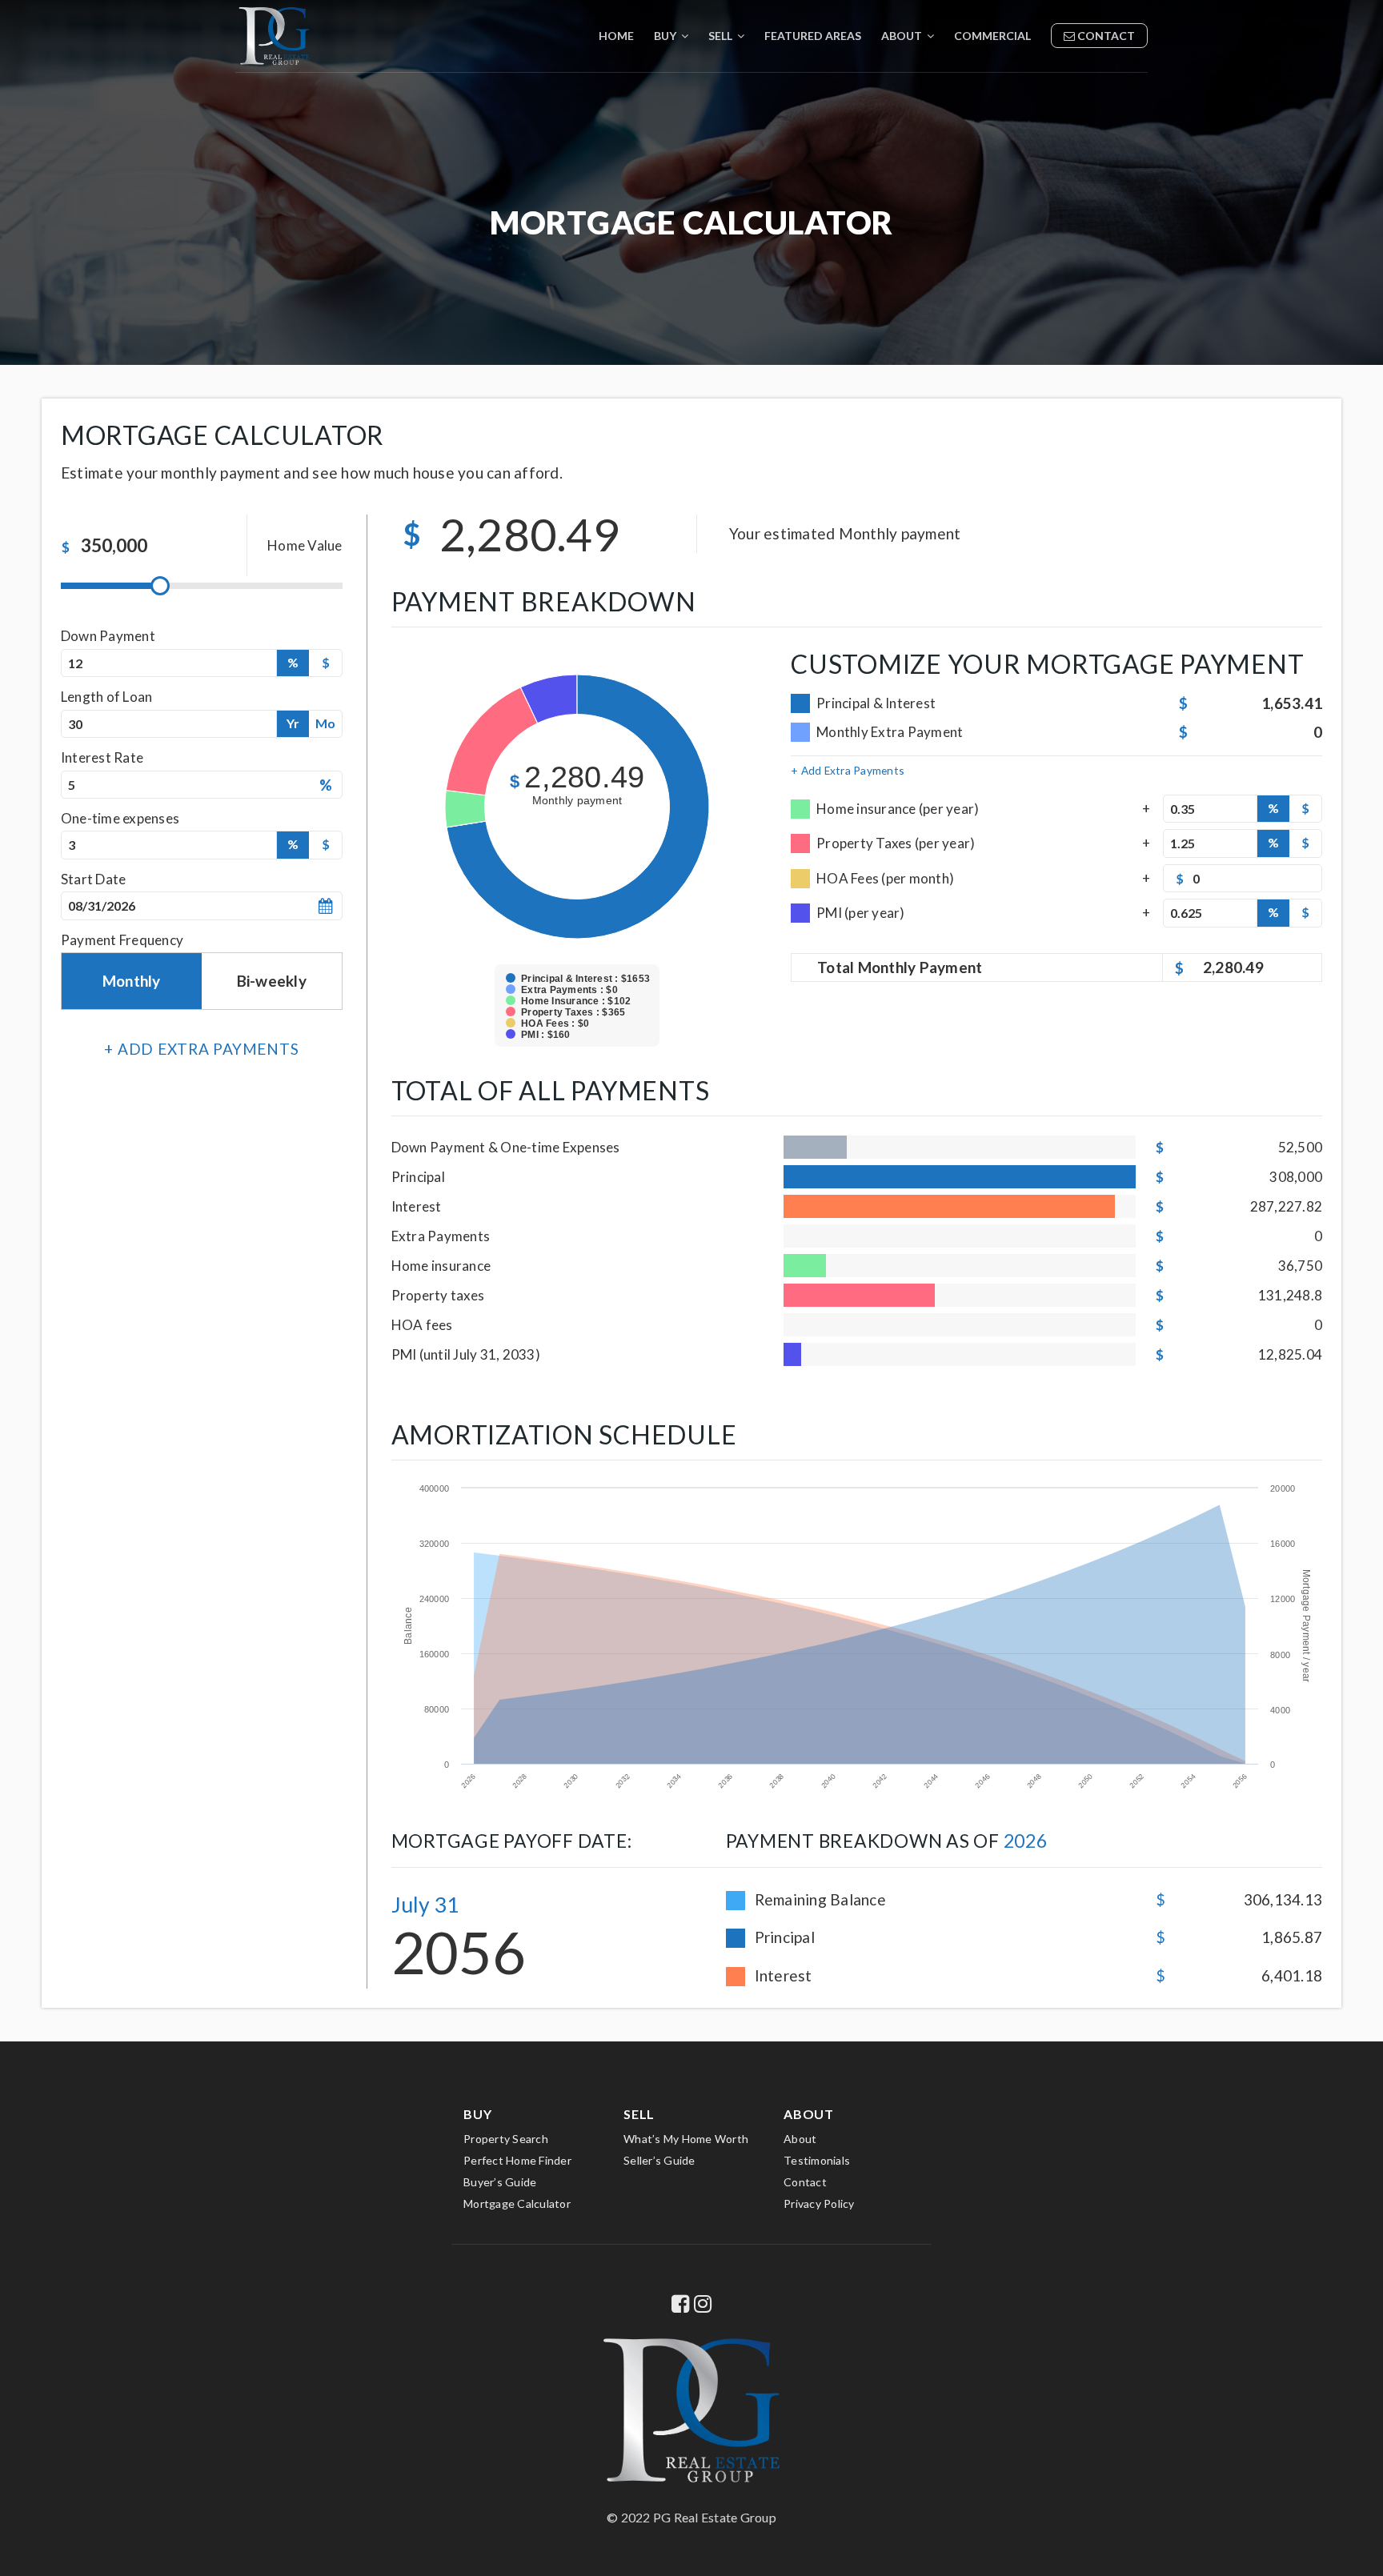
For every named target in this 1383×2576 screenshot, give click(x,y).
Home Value (305, 545)
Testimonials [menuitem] (817, 2160)
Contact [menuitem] (1105, 36)
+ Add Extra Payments (848, 770)
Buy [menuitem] (666, 36)
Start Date (94, 879)
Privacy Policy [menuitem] (819, 2203)
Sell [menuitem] (722, 36)
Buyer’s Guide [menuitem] (500, 2182)
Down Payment (108, 636)
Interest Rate (102, 757)
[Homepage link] (274, 36)
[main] (691, 1021)
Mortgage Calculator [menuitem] (517, 2203)
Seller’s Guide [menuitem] (659, 2160)
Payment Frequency (122, 940)
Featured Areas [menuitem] (813, 36)
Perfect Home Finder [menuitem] (517, 2160)
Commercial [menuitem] (992, 36)
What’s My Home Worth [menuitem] (686, 2139)
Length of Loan (107, 697)
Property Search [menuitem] (506, 2139)
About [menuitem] (903, 36)
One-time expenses (120, 818)
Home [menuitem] (616, 36)
